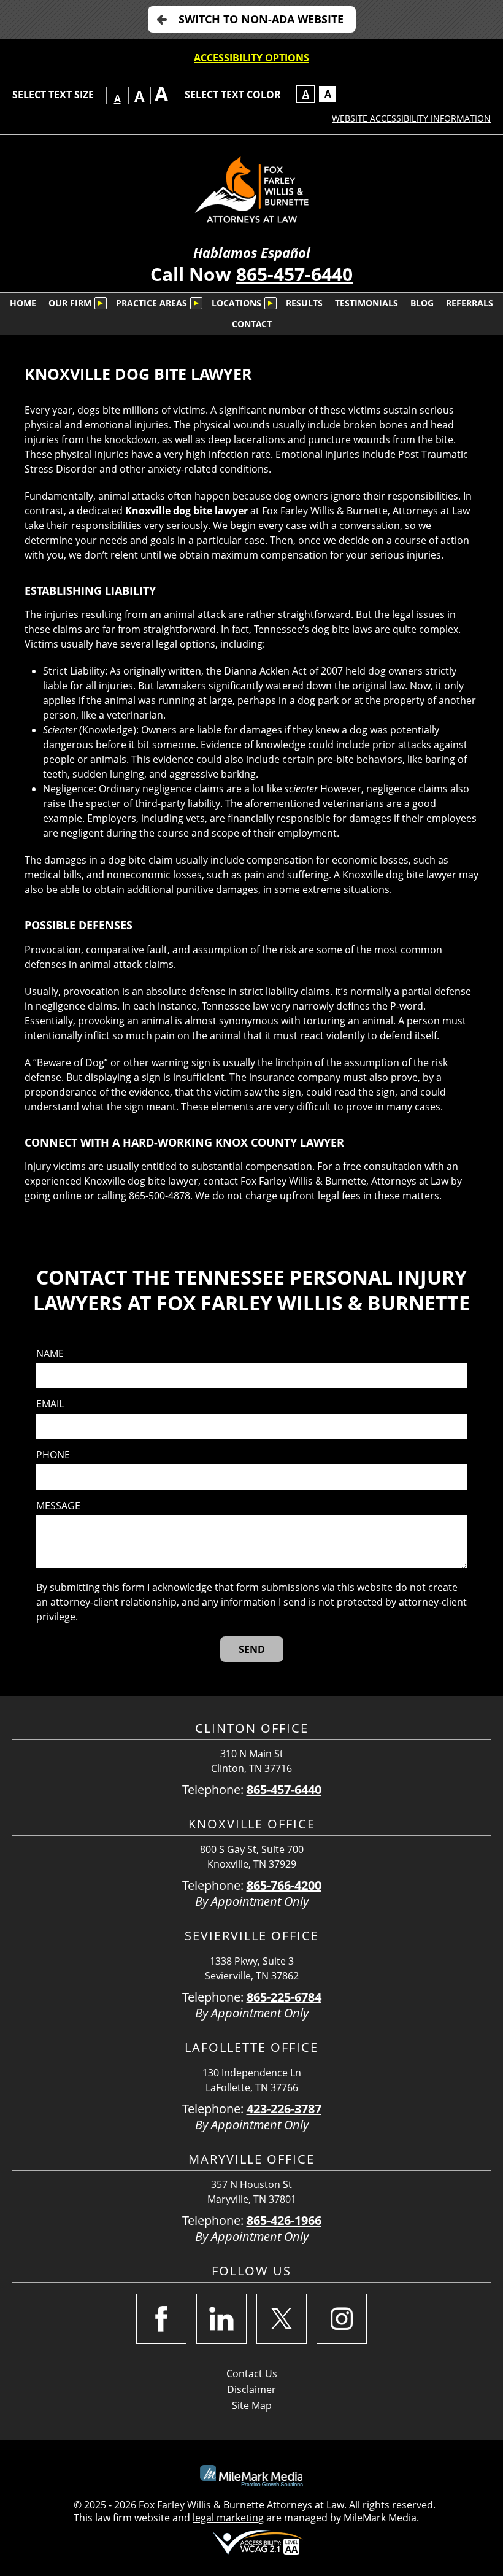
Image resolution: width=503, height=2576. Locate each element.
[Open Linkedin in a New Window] (221, 2319)
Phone (53, 1455)
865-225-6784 (284, 1997)
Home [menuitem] (23, 303)
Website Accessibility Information (411, 118)
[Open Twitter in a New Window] (282, 2319)
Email (50, 1404)
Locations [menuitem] (236, 303)
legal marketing (228, 2518)
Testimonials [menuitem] (367, 303)
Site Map (252, 2405)
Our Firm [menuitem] (70, 303)
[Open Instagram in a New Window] (342, 2319)
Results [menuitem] (304, 303)
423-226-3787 (284, 2109)
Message (58, 1506)
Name (50, 1354)
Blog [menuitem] (422, 303)
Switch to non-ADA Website (261, 19)
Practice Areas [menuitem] (152, 303)
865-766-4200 (284, 1885)
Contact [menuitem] (252, 324)
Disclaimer (251, 2389)
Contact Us (252, 2373)
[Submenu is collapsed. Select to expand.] (101, 303)
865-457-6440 (294, 274)
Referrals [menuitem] (470, 303)
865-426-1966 (284, 2220)
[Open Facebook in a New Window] (161, 2319)
